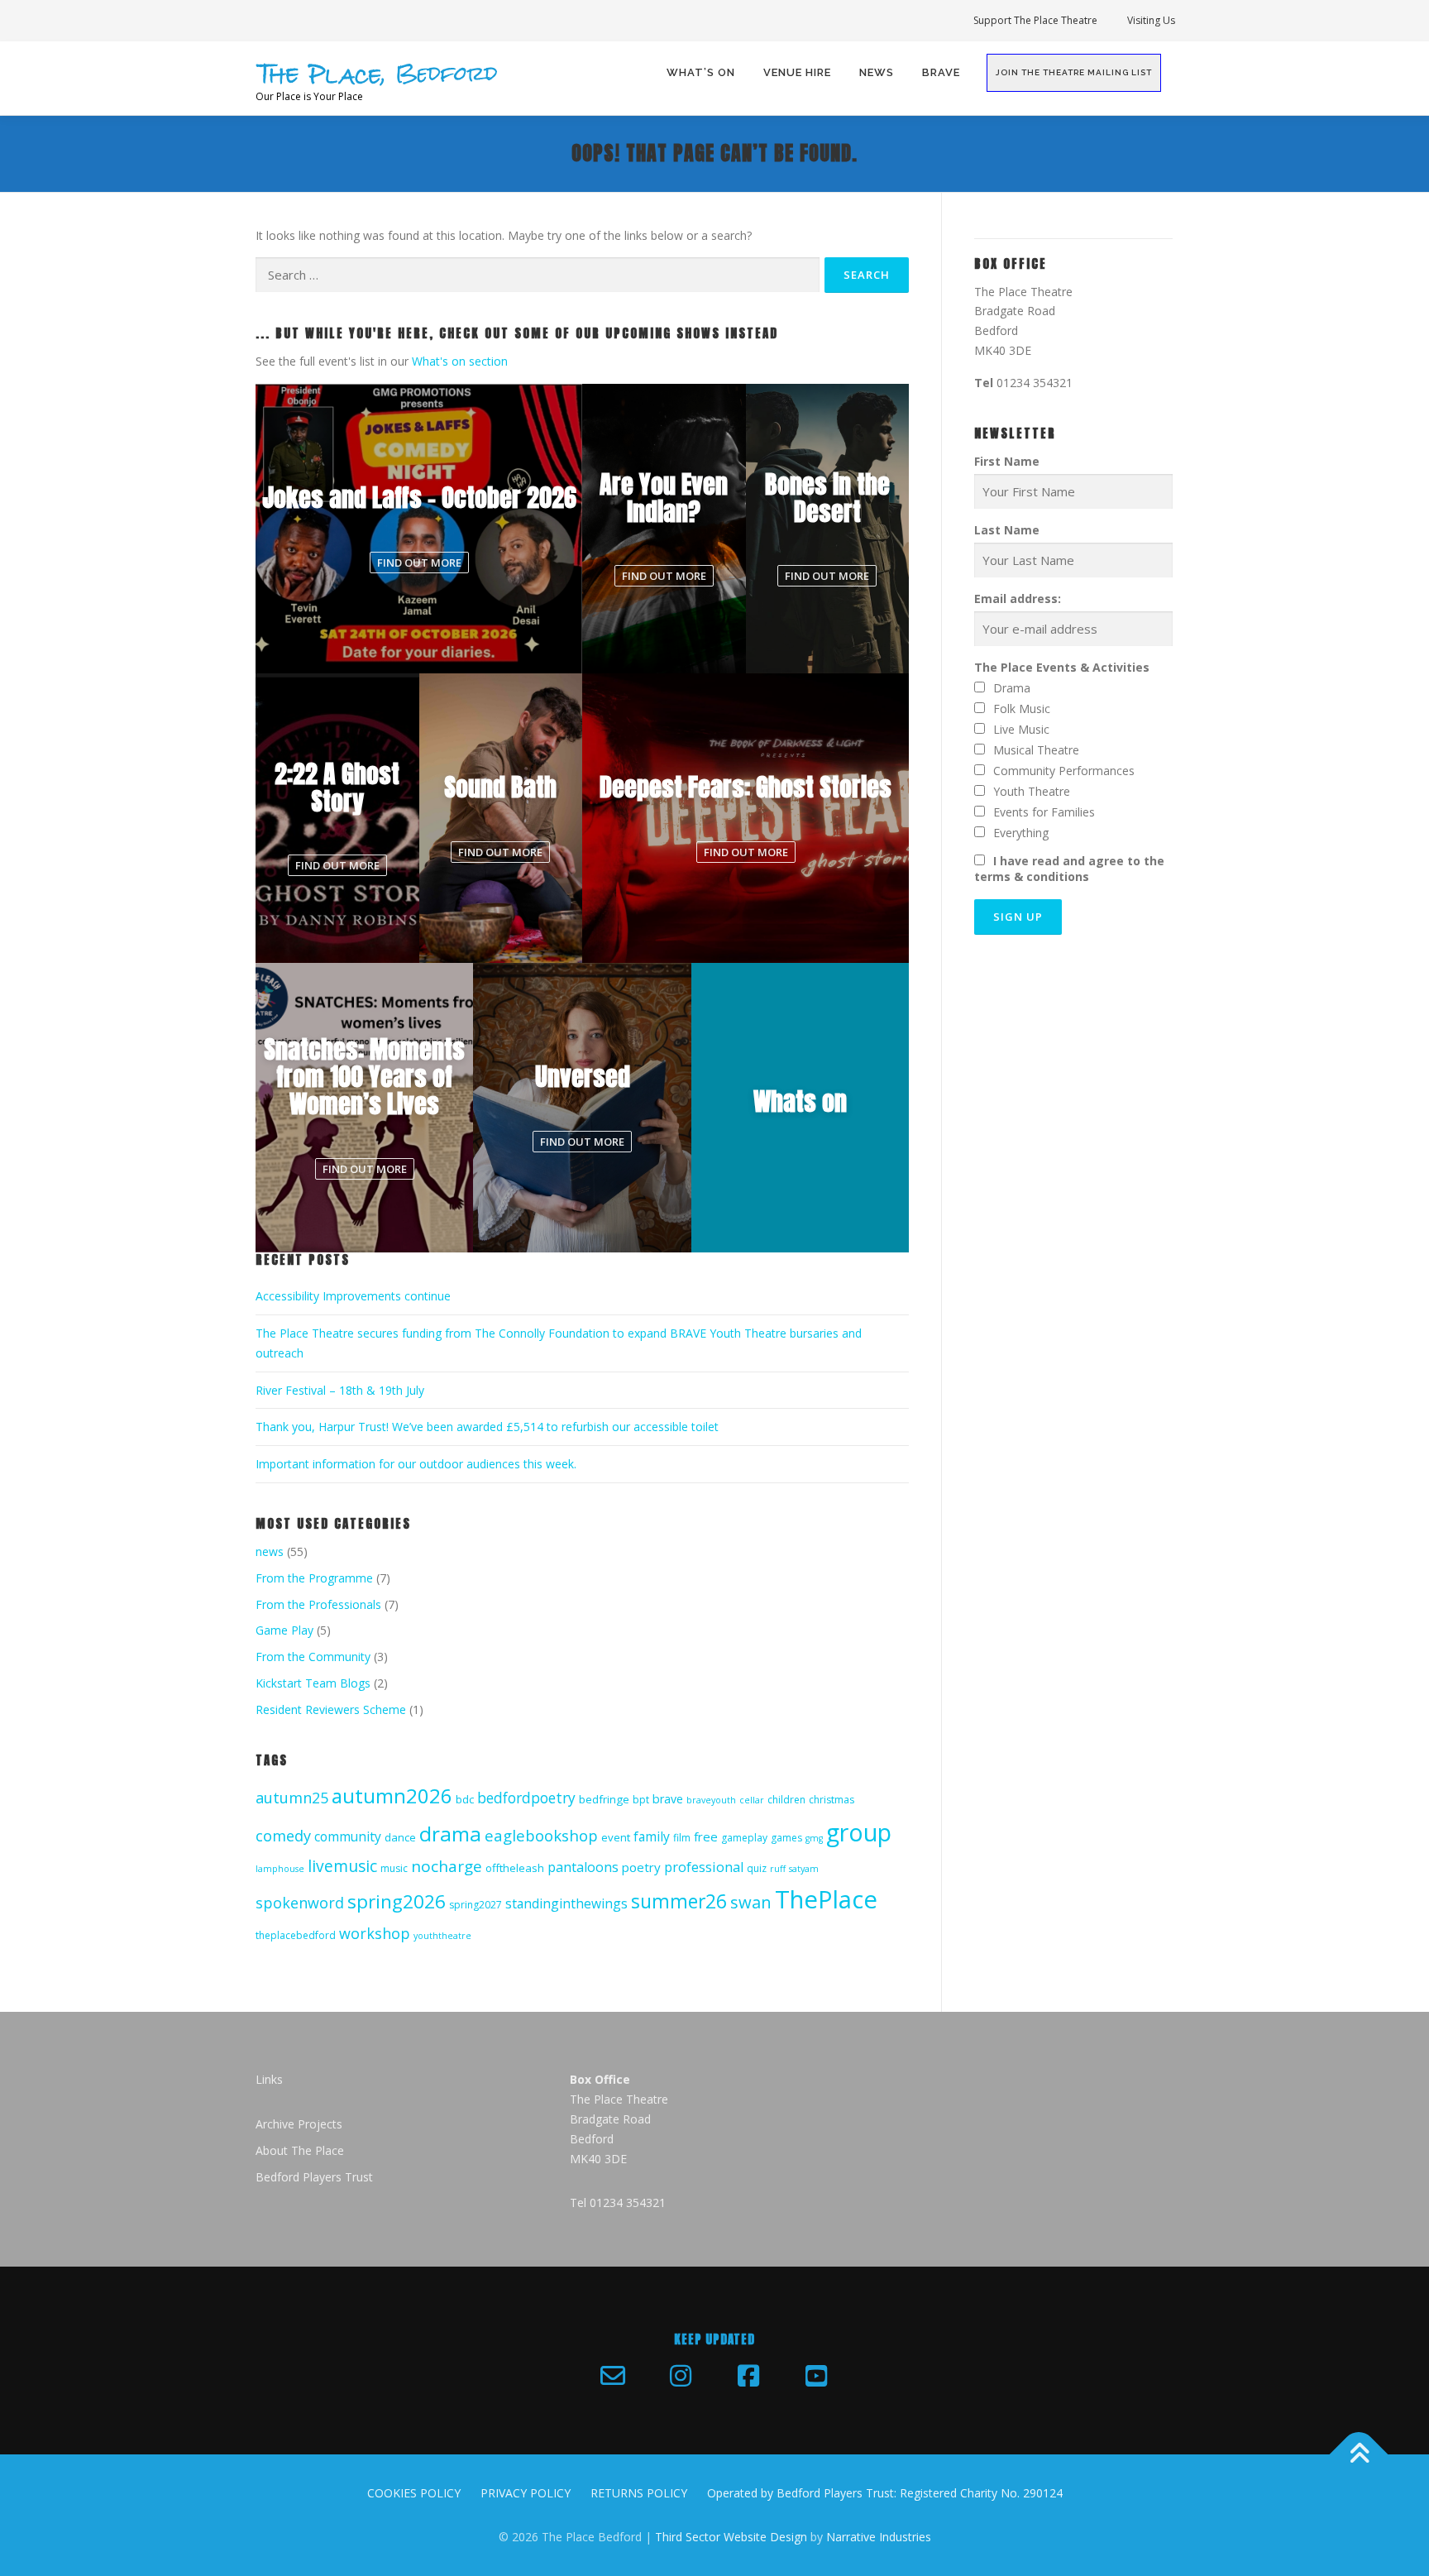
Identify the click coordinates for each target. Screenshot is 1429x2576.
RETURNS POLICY (639, 2493)
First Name (1007, 461)
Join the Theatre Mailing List (1074, 72)
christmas (832, 1800)
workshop (375, 1933)
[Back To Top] (1359, 2454)
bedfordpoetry (526, 1798)
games (786, 1838)
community (348, 1836)
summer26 (679, 1901)
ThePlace (826, 1899)
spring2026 (397, 1901)
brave (668, 1799)
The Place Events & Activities (1062, 667)
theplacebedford (296, 1935)
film (682, 1838)
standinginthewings (566, 1903)
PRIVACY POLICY (526, 2493)
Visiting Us (1151, 20)
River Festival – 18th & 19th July (340, 1390)
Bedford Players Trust (314, 2177)
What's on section (460, 361)
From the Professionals (318, 1604)
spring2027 (476, 1905)
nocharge (447, 1866)
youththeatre (442, 1936)
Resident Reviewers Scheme (331, 1709)
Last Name (1007, 530)
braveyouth (711, 1800)
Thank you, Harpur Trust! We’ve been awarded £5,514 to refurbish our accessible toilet (487, 1427)
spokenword (300, 1903)
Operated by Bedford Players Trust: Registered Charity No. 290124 (885, 2493)
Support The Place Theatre (1035, 20)
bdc (465, 1799)
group (859, 1832)
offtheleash (515, 1868)
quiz (757, 1868)
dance (400, 1837)
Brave (941, 72)
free (706, 1836)
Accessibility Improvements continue (353, 1296)
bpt (641, 1800)
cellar (752, 1800)
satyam (804, 1869)
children (786, 1800)
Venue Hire (797, 72)
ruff (778, 1869)
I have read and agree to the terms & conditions (1069, 869)
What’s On (701, 72)
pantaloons (583, 1867)
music (394, 1868)
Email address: (1018, 599)
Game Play (284, 1630)
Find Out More (419, 563)
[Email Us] (613, 2376)
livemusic (342, 1866)
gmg (814, 1838)
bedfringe (604, 1799)
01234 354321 (1035, 383)
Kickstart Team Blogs (313, 1683)
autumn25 (292, 1798)
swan (751, 1902)
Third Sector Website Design (731, 2537)
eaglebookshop (541, 1835)
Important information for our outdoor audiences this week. (416, 1464)
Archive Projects (299, 2124)
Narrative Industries (879, 2537)
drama (450, 1834)
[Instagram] (681, 2376)
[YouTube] (816, 2376)
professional (704, 1867)
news (270, 1551)
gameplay (744, 1838)
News (877, 72)
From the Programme (314, 1578)
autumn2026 (392, 1796)
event (616, 1837)
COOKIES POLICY (414, 2493)
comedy (283, 1836)
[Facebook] (748, 2376)
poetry (641, 1867)
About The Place (300, 2150)
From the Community (313, 1657)
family (652, 1836)
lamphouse (280, 1869)
